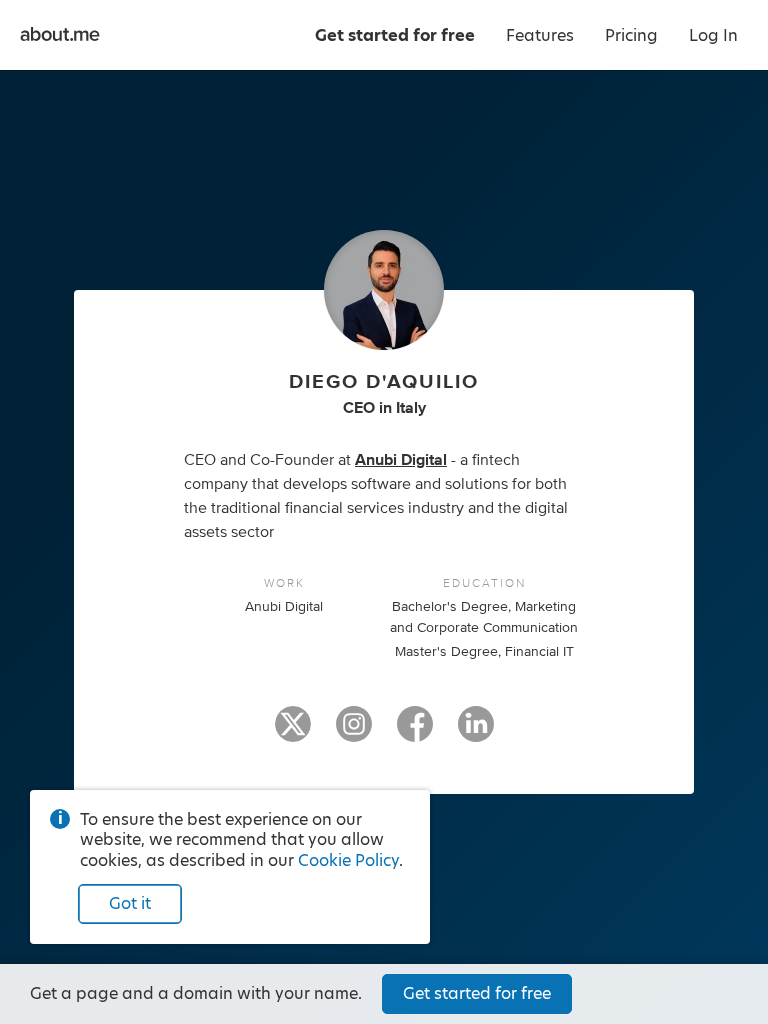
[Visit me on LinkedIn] (476, 733)
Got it (130, 903)
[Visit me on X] (293, 733)
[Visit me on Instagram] (354, 733)
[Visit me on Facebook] (415, 733)
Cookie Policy (348, 860)
